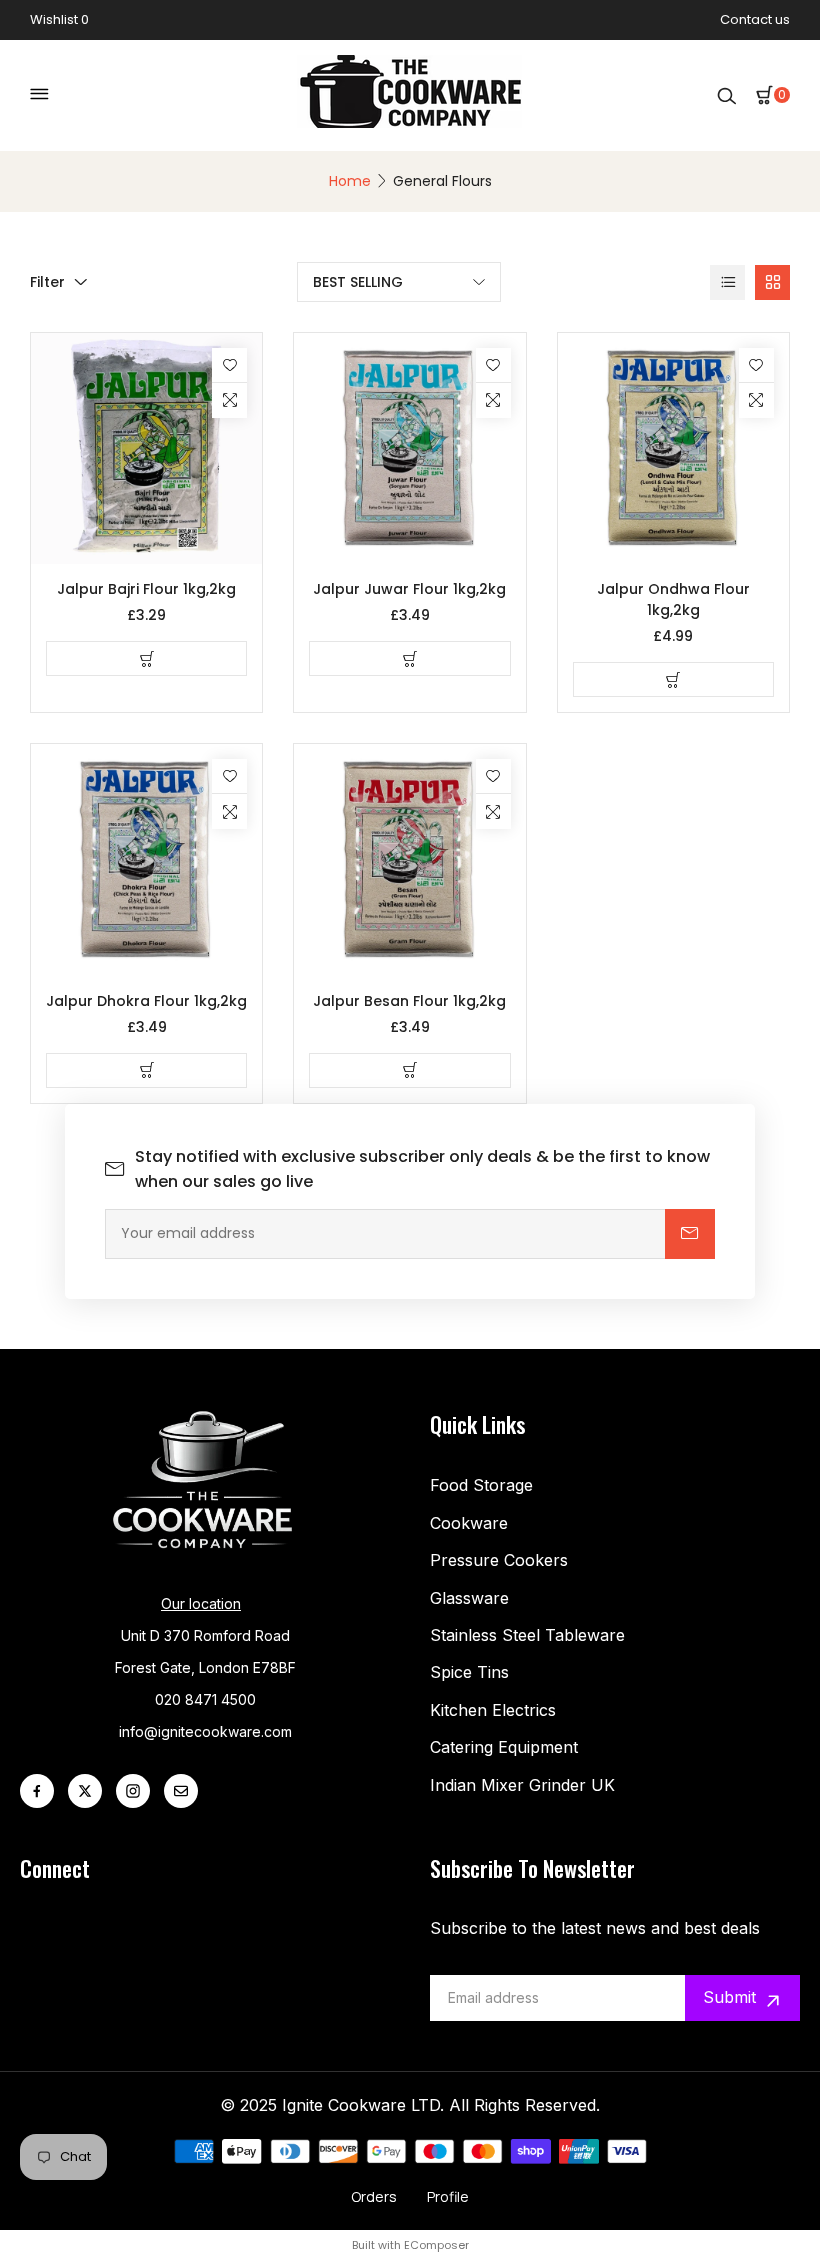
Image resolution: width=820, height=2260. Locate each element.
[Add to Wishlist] (229, 365)
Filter (47, 282)
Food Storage (481, 1485)
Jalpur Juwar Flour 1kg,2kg (409, 589)
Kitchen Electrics (493, 1710)
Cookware (469, 1523)
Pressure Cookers (499, 1560)
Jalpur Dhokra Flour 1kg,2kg (146, 1001)
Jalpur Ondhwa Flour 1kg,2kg (673, 599)
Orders (374, 2196)
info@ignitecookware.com (205, 1731)
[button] (773, 95)
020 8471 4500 (205, 1699)
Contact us (755, 19)
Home (350, 181)
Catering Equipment (504, 1747)
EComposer (436, 2245)
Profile (448, 2196)
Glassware (469, 1598)
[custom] (37, 1791)
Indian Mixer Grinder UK (522, 1785)
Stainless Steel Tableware (527, 1635)
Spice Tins (469, 1672)
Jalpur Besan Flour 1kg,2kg (409, 1001)
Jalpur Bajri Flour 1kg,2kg (146, 589)
